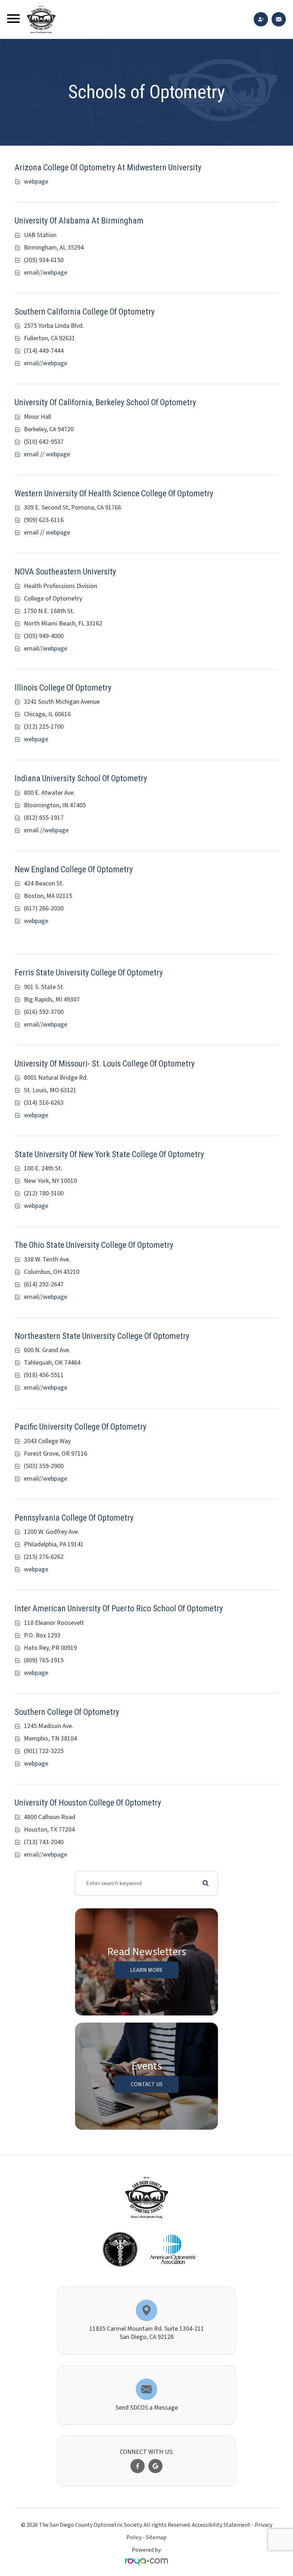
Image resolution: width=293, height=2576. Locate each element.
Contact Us (147, 2084)
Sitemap (156, 2537)
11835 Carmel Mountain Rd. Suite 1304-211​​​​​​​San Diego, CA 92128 (147, 2333)
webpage (36, 182)
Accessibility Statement (221, 2525)
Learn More (146, 1970)
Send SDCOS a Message (147, 2408)
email (31, 273)
